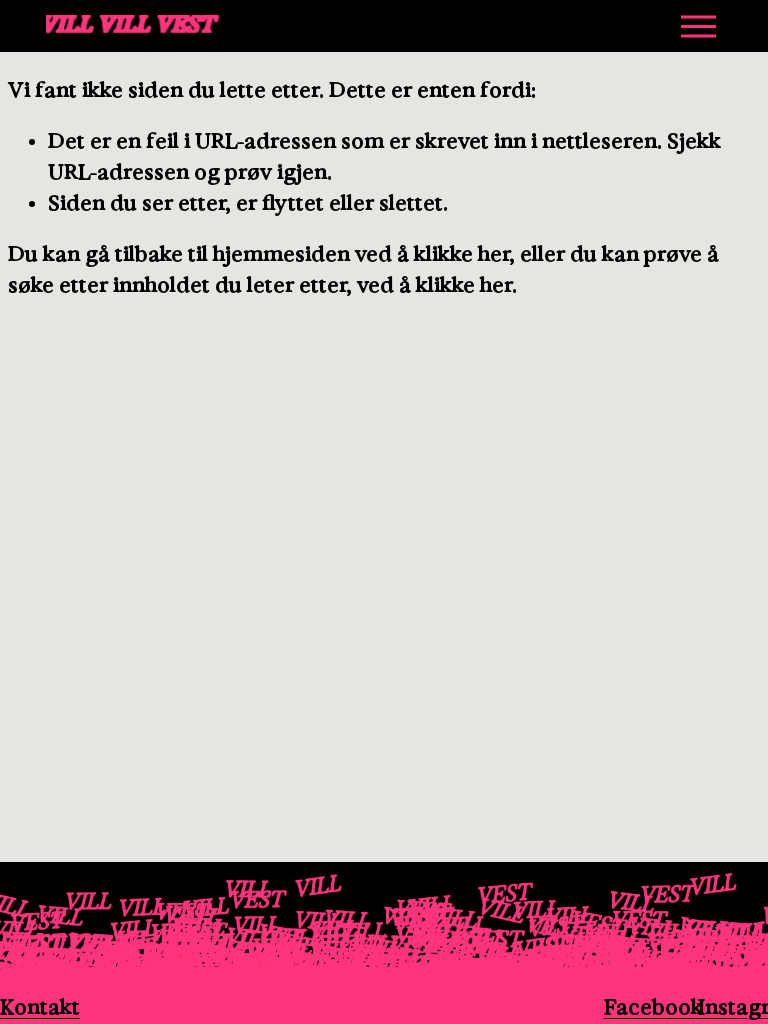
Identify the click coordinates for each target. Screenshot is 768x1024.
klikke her (461, 254)
